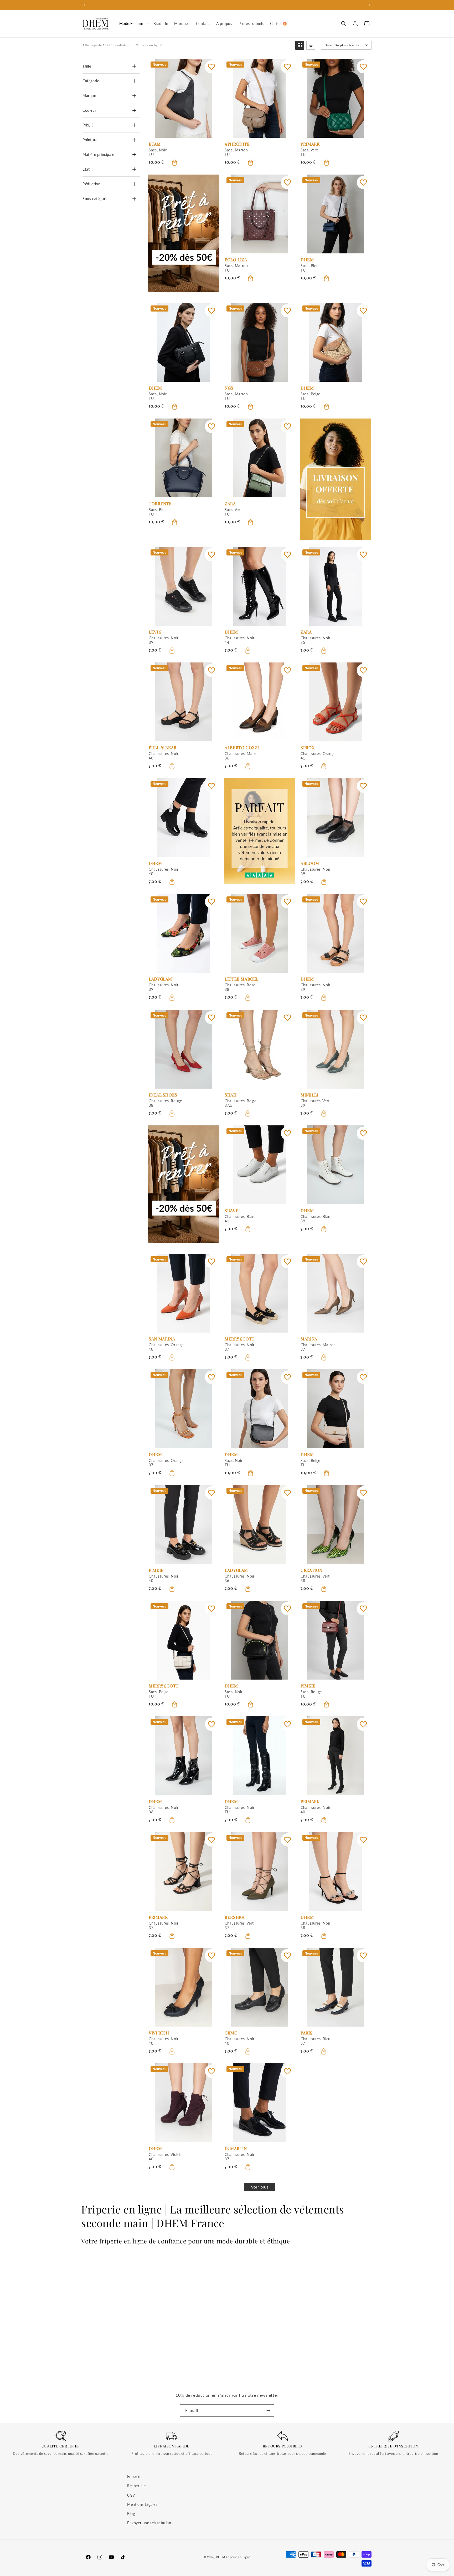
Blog (131, 2514)
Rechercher (137, 2486)
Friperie (134, 2476)
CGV (131, 2495)
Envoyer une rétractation (149, 2523)
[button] (133, 24)
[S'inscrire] (268, 2411)
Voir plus (260, 2187)
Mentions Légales (142, 2504)
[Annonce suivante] (370, 5)
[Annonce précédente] (84, 5)
